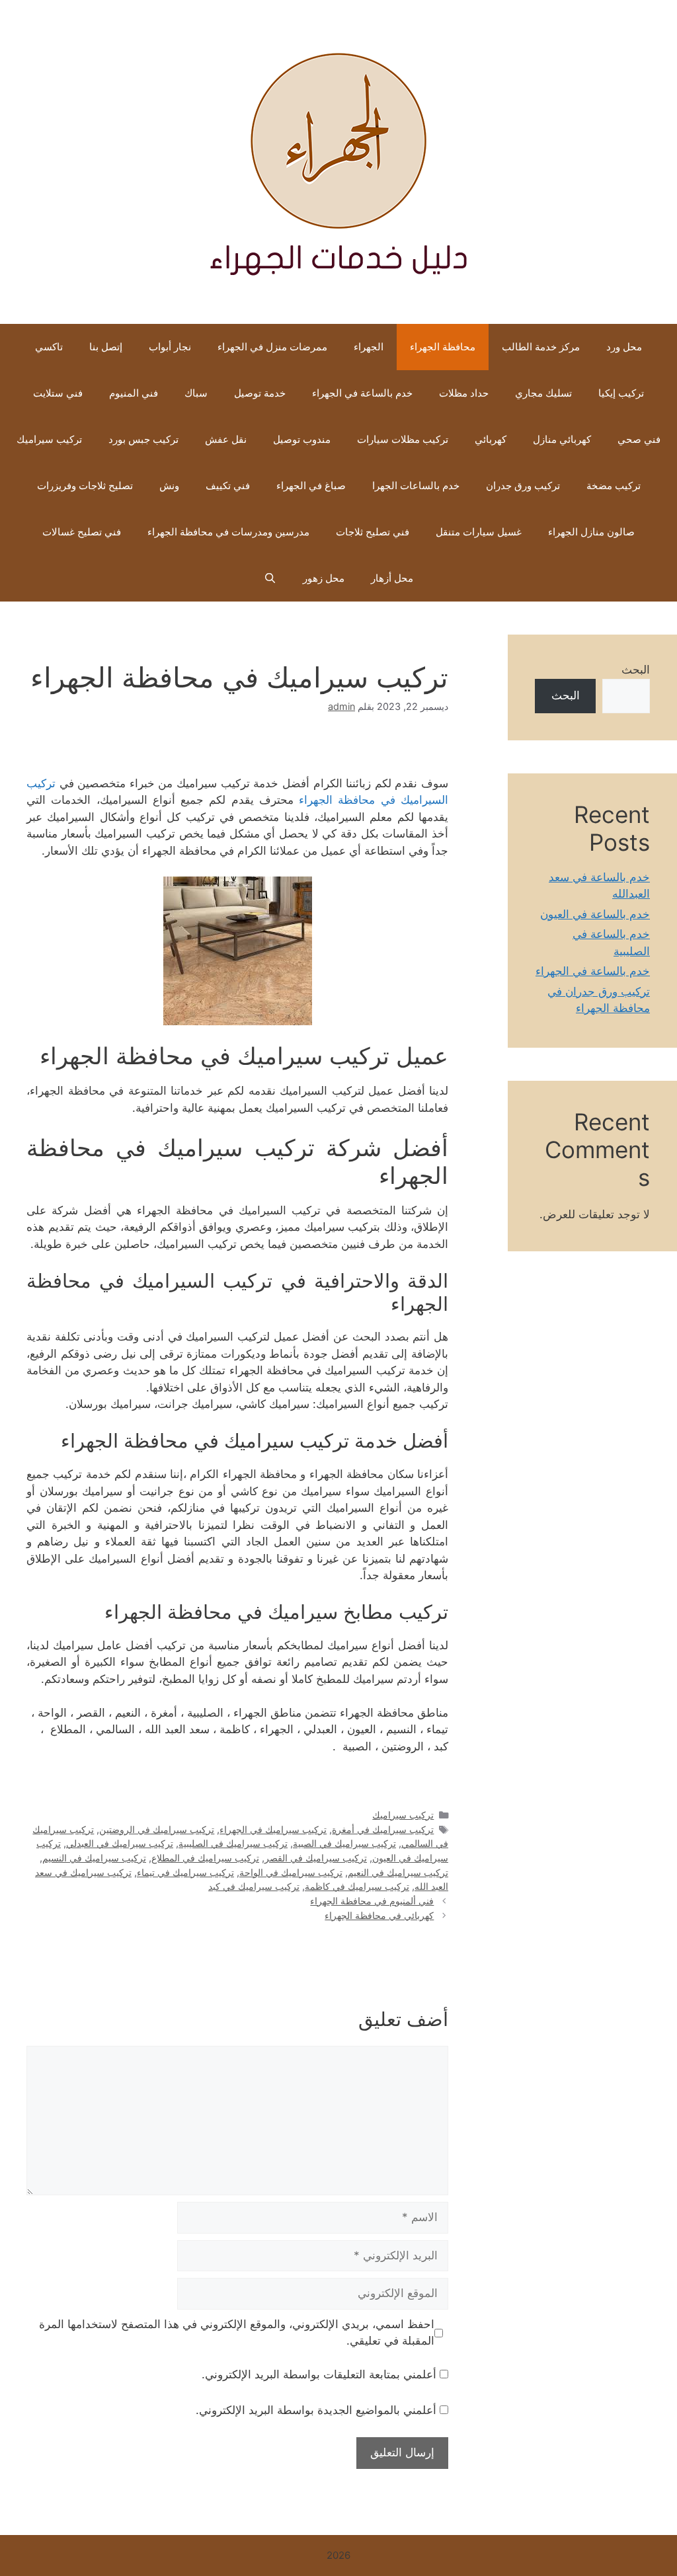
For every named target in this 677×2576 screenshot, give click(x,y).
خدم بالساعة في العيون (595, 914)
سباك (196, 393)
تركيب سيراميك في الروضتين (157, 1829)
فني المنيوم (134, 393)
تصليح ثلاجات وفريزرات (85, 486)
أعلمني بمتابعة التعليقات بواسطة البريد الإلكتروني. (319, 2374)
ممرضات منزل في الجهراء (272, 347)
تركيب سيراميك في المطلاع (205, 1858)
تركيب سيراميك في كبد (254, 1886)
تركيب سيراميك (49, 439)
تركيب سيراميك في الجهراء (273, 1829)
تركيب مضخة (614, 486)
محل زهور (324, 578)
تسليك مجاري (543, 393)
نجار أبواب (170, 347)
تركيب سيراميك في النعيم (398, 1872)
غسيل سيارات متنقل (479, 532)
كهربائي (491, 439)
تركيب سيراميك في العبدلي (120, 1843)
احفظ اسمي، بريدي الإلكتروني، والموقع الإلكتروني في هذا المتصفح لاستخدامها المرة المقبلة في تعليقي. (237, 2333)
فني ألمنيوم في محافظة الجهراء (372, 1901)
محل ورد (624, 347)
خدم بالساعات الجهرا (416, 486)
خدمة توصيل (260, 393)
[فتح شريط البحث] (270, 578)
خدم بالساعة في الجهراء (362, 393)
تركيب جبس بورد (143, 439)
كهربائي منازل (562, 439)
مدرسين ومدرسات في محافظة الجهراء (228, 532)
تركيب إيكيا (621, 393)
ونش (169, 486)
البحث (636, 670)
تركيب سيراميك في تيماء (185, 1872)
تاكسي (49, 347)
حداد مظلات (464, 393)
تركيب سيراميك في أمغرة (383, 1829)
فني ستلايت (58, 393)
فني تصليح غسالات (82, 532)
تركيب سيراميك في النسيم (94, 1858)
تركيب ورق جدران (523, 486)
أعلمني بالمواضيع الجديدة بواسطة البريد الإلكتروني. (316, 2410)
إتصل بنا (106, 347)
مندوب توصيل (302, 439)
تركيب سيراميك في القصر (316, 1858)
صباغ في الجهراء (311, 486)
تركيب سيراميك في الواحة (291, 1872)
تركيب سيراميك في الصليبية (233, 1843)
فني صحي (639, 439)
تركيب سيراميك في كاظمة (357, 1886)
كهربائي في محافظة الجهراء (379, 1915)
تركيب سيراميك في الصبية (344, 1843)
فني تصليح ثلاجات (373, 532)
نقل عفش (226, 439)
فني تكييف (228, 486)
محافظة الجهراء (443, 347)
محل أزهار (392, 578)
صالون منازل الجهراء (591, 532)
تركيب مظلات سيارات (403, 439)
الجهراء (369, 347)
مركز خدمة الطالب (541, 347)
